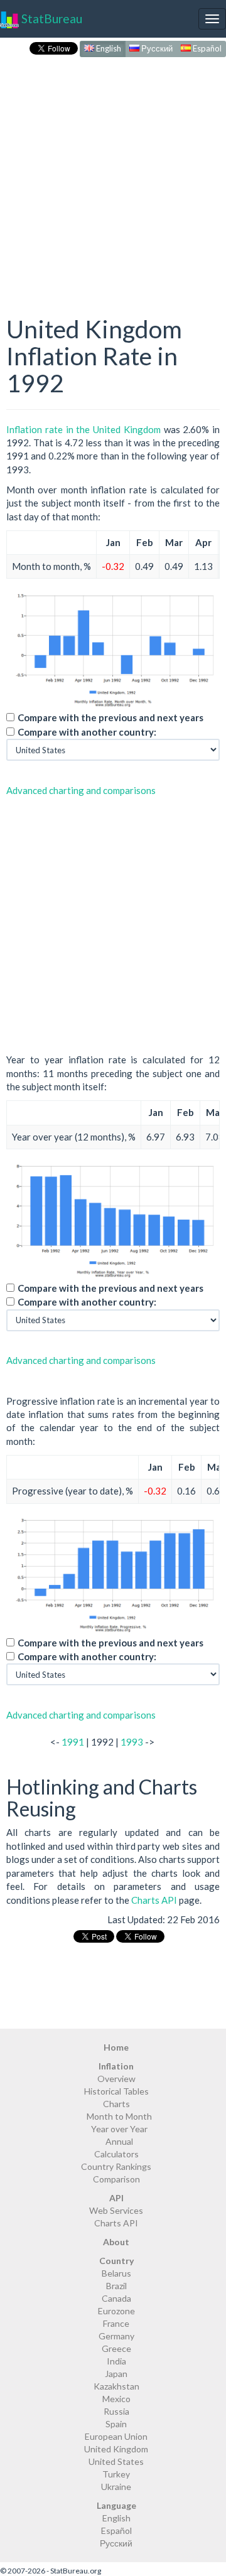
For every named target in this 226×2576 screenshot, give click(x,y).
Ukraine (116, 2487)
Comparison (116, 2179)
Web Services (116, 2210)
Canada (116, 2298)
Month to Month (119, 2116)
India (116, 2361)
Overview (116, 2079)
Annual (119, 2141)
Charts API (154, 1900)
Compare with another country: (87, 732)
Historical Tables (116, 2091)
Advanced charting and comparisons (81, 790)
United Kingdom (116, 2449)
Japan (116, 2374)
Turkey (116, 2474)
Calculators (116, 2154)
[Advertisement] (113, 173)
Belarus (116, 2273)
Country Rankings (116, 2166)
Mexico (116, 2399)
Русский (156, 48)
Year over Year (119, 2129)
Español (206, 48)
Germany (116, 2336)
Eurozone (116, 2311)
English (108, 48)
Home (116, 2047)
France (116, 2323)
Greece (116, 2348)
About (116, 2242)
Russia (116, 2411)
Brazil (116, 2286)
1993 (132, 1742)
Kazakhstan (116, 2386)
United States (116, 2461)
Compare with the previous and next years (110, 717)
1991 (73, 1742)
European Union (116, 2436)
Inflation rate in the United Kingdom (83, 429)
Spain (116, 2424)
